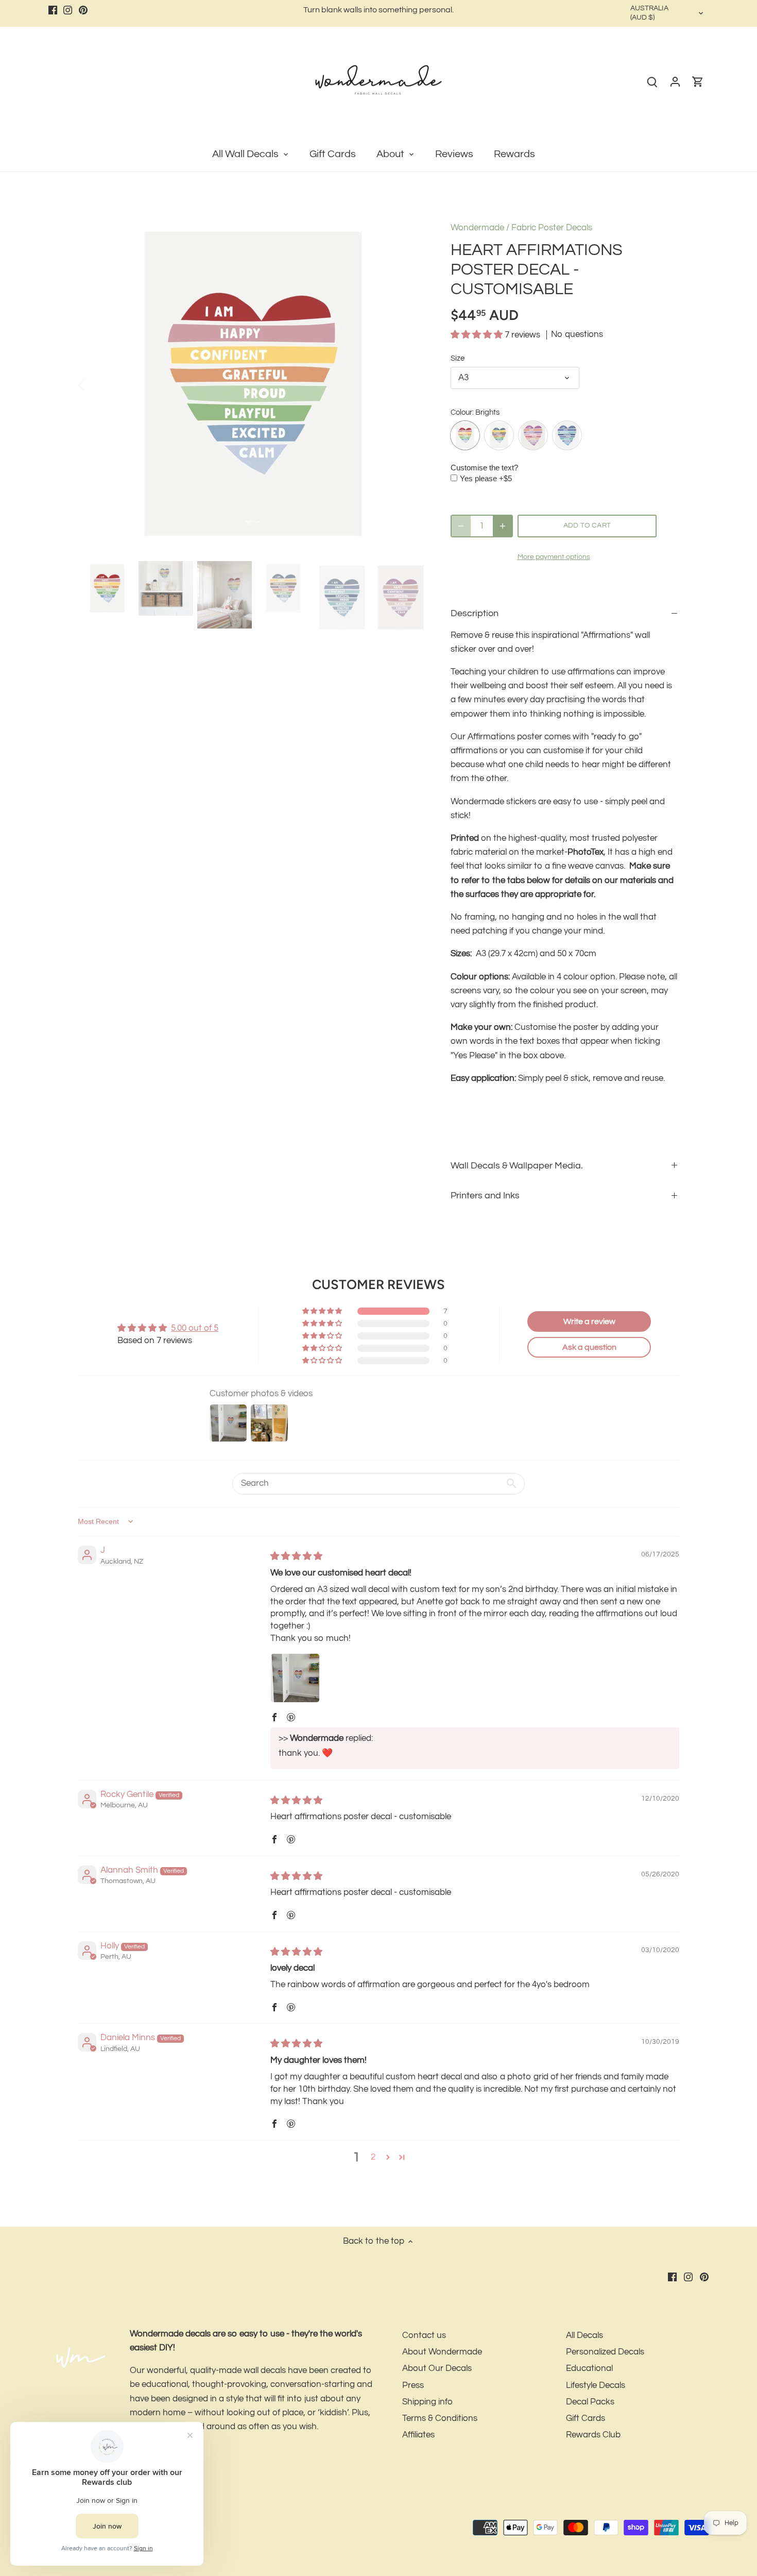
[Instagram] (68, 10)
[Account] (675, 82)
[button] (478, 335)
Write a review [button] (589, 1321)
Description (475, 613)
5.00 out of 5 (195, 1328)
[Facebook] (53, 10)
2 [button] (373, 2157)
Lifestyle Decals (596, 2385)
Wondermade (477, 228)
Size (458, 358)
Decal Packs (590, 2402)
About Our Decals (437, 2368)
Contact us (424, 2335)
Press (413, 2385)
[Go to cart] (698, 82)
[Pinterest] (83, 10)
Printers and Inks (485, 1196)
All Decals (584, 2335)
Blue (567, 435)
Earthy (499, 435)
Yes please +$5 (486, 478)
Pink (533, 435)
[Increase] (503, 526)
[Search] (652, 82)
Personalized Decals (605, 2352)
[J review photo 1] (295, 1678)
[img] (296, 1556)
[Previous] (95, 384)
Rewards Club (593, 2435)
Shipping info (427, 2402)
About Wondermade (442, 2352)
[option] (253, 384)
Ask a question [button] (589, 1347)
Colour (461, 412)
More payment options (554, 557)
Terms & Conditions (440, 2418)
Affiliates (418, 2435)
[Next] (410, 384)
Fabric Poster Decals (552, 228)
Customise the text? (484, 468)
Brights (465, 435)
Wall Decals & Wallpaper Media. (517, 1166)
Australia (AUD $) (649, 13)
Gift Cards (586, 2418)
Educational (589, 2368)
